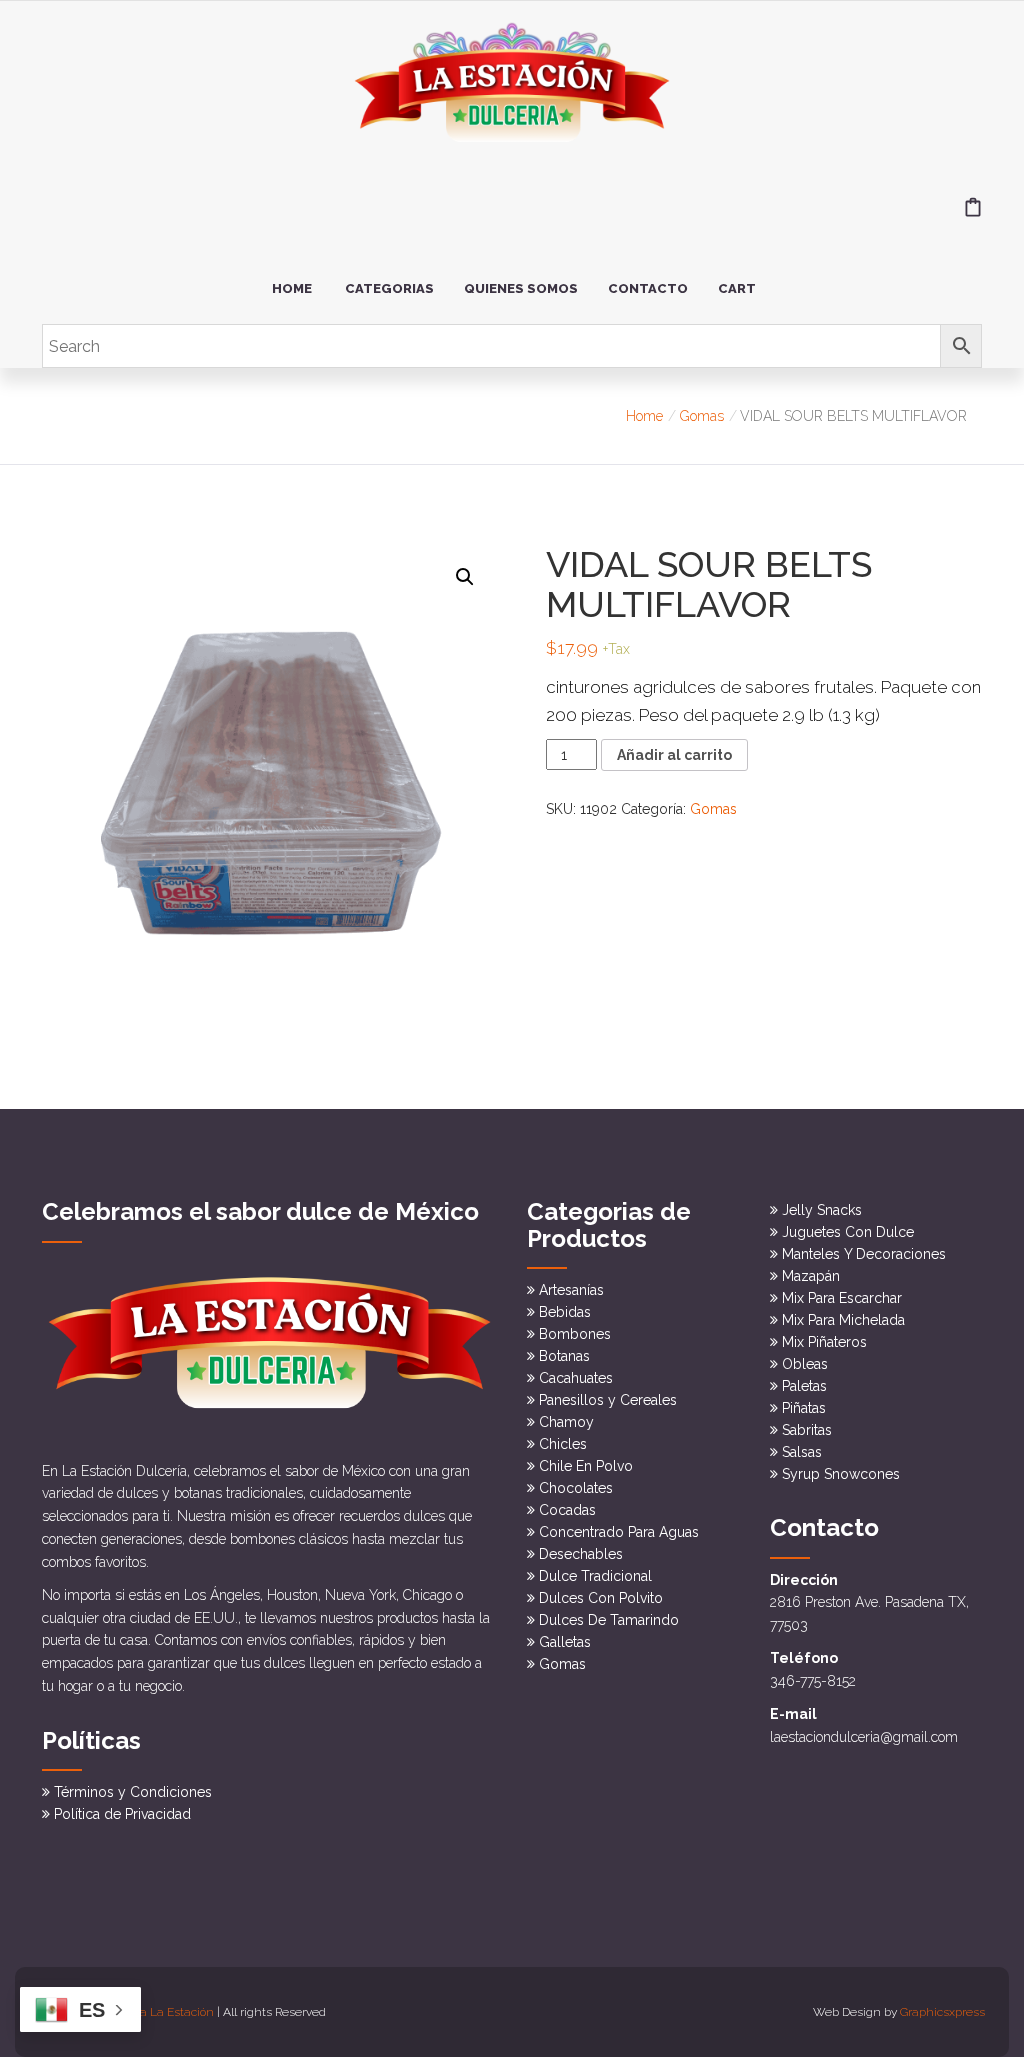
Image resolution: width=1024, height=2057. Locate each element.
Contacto (648, 288)
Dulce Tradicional (595, 1576)
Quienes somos (521, 288)
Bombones (575, 1334)
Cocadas (567, 1510)
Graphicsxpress (942, 2012)
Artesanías (571, 1290)
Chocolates (576, 1488)
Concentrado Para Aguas (619, 1532)
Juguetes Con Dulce (848, 1232)
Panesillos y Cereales (608, 1400)
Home (292, 288)
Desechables (581, 1554)
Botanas (564, 1356)
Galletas (565, 1642)
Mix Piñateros (824, 1342)
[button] (465, 577)
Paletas (804, 1386)
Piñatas (804, 1408)
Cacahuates (576, 1378)
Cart (737, 288)
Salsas (802, 1452)
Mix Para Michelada (843, 1320)
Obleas (805, 1364)
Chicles (563, 1444)
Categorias (389, 288)
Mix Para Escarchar (842, 1298)
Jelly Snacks (822, 1210)
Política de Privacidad (122, 1814)
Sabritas (807, 1430)
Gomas (702, 416)
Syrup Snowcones (841, 1474)
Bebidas (565, 1312)
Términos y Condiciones (133, 1792)
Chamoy (566, 1422)
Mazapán (811, 1276)
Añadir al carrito (674, 755)
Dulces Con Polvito (601, 1598)
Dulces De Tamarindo (609, 1620)
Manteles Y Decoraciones (864, 1254)
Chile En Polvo (586, 1466)
